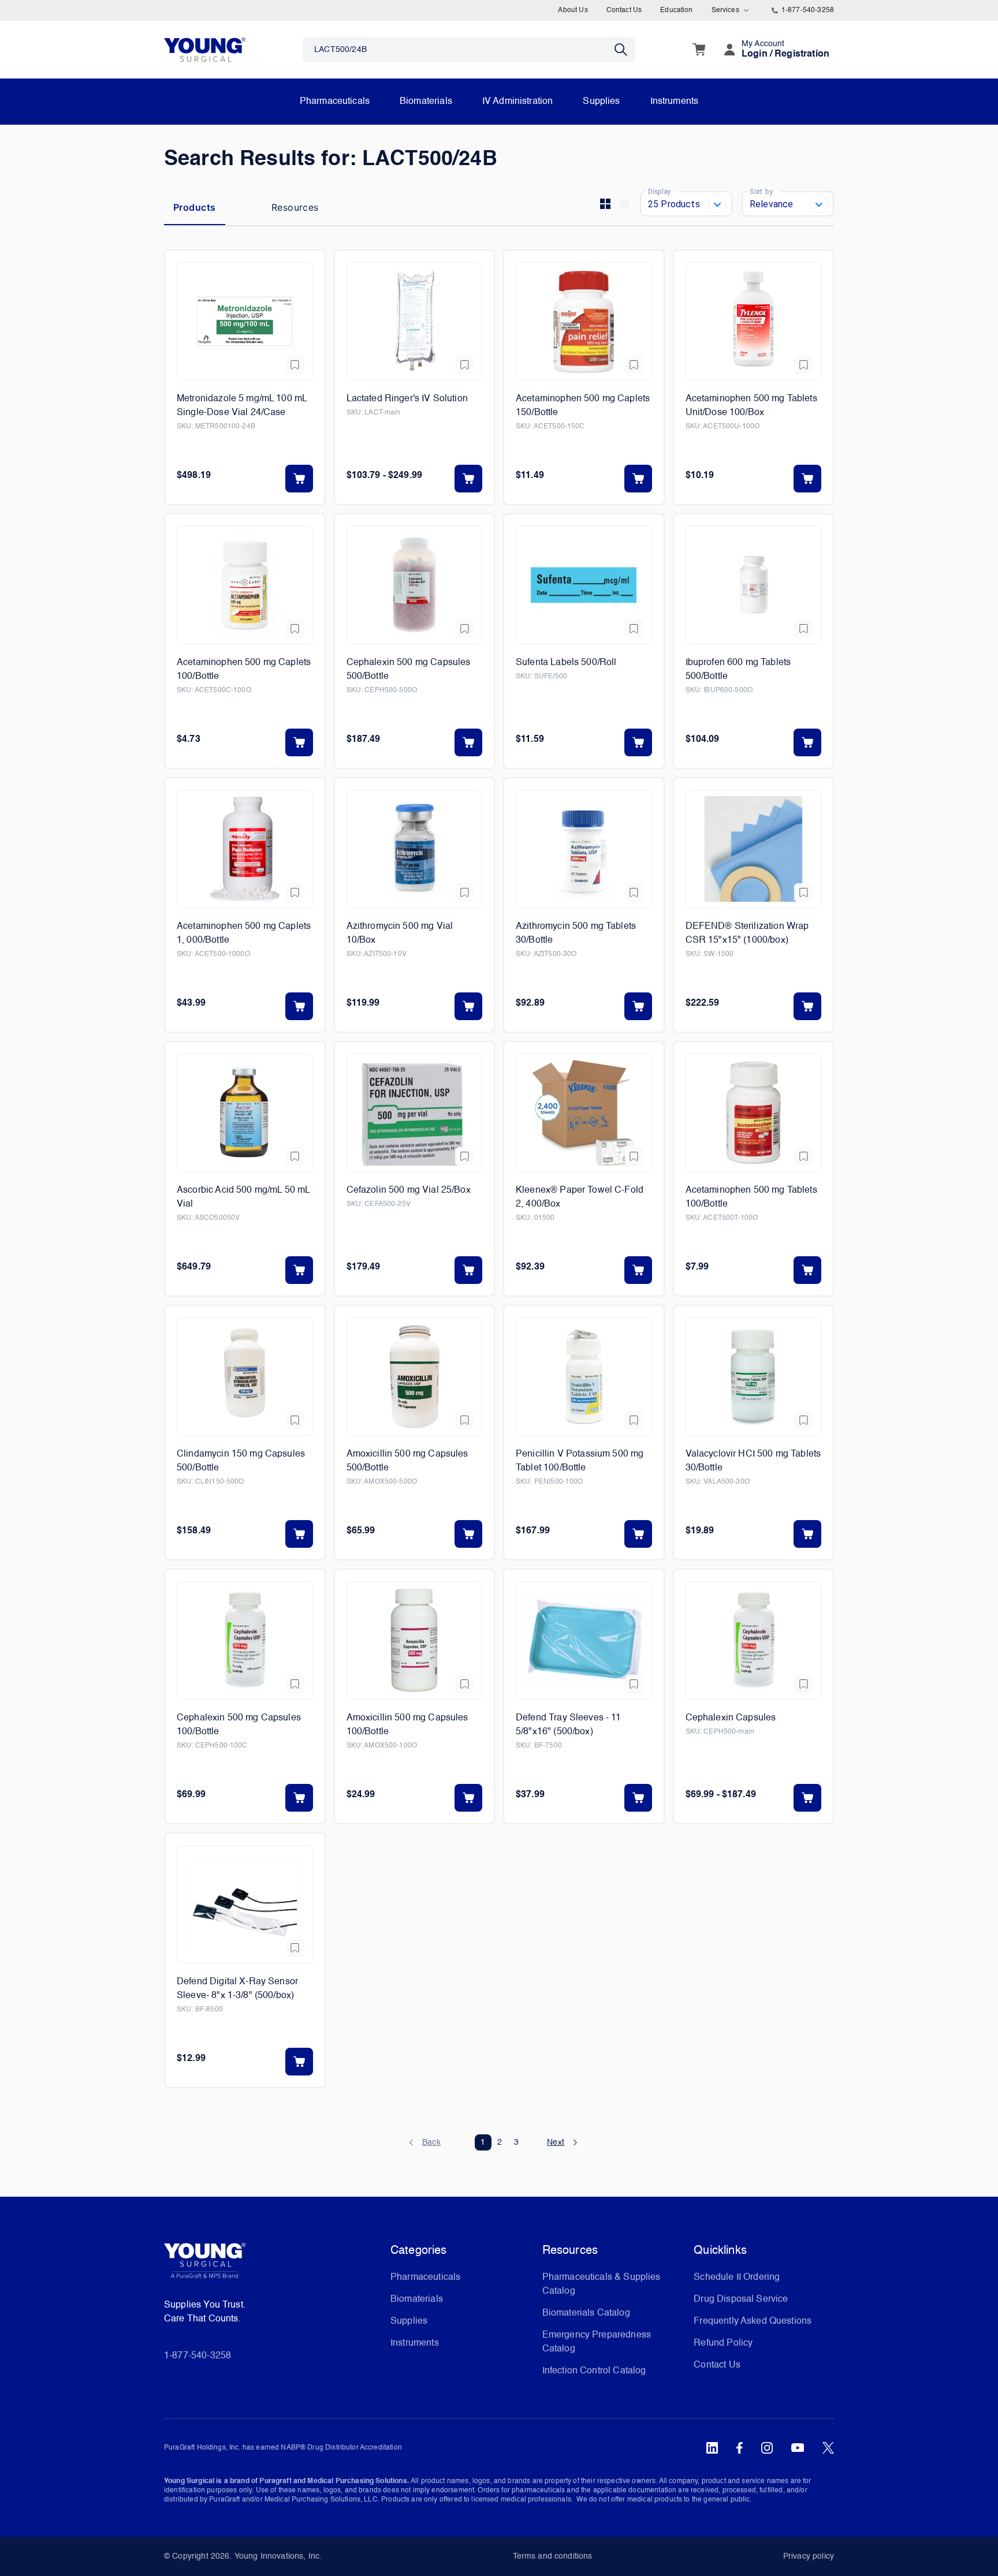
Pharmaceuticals (335, 102)
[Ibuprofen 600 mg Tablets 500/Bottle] (754, 585)
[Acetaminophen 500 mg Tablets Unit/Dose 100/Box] (754, 321)
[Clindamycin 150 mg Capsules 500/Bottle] (245, 1377)
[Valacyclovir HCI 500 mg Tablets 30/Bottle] (754, 1377)
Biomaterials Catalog (586, 2313)
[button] (431, 2142)
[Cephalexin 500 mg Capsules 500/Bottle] (415, 585)
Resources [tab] (295, 207)
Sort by (761, 191)
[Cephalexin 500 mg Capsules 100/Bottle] (245, 1640)
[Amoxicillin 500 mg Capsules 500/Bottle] (415, 1377)
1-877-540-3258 (808, 10)
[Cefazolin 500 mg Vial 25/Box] (415, 1113)
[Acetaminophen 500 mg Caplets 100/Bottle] (245, 585)
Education (676, 10)
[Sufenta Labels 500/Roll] (584, 585)
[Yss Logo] (273, 2265)
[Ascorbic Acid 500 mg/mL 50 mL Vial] (245, 1113)
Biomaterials (426, 102)
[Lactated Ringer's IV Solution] (415, 321)
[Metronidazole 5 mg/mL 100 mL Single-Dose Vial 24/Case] (245, 321)
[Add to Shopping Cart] (299, 479)
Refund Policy (723, 2343)
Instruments (675, 102)
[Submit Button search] (625, 50)
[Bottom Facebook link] (740, 2448)
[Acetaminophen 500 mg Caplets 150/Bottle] (584, 321)
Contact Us (624, 10)
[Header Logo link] (205, 49)
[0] (699, 50)
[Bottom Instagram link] (767, 2448)
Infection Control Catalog (594, 2371)
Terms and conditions (553, 2556)
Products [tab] (195, 207)
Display (659, 191)
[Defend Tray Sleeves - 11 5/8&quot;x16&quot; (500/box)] (584, 1640)
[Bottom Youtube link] (798, 2448)
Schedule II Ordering (737, 2278)
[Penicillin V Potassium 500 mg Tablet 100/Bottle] (584, 1377)
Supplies (601, 102)
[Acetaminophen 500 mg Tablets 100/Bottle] (754, 1113)
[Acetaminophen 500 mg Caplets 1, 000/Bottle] (245, 849)
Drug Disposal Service (741, 2299)
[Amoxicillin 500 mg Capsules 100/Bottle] (415, 1640)
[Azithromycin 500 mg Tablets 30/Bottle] (584, 849)
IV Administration (518, 102)
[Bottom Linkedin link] (712, 2448)
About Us (573, 10)
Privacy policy (809, 2556)
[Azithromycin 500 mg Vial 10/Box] (415, 849)
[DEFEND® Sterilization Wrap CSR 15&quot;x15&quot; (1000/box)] (754, 849)
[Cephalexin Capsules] (754, 1640)
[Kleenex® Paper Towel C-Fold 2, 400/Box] (584, 1113)
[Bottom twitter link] (828, 2448)
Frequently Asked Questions (753, 2321)
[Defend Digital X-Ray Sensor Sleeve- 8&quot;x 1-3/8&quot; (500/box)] (245, 1904)
